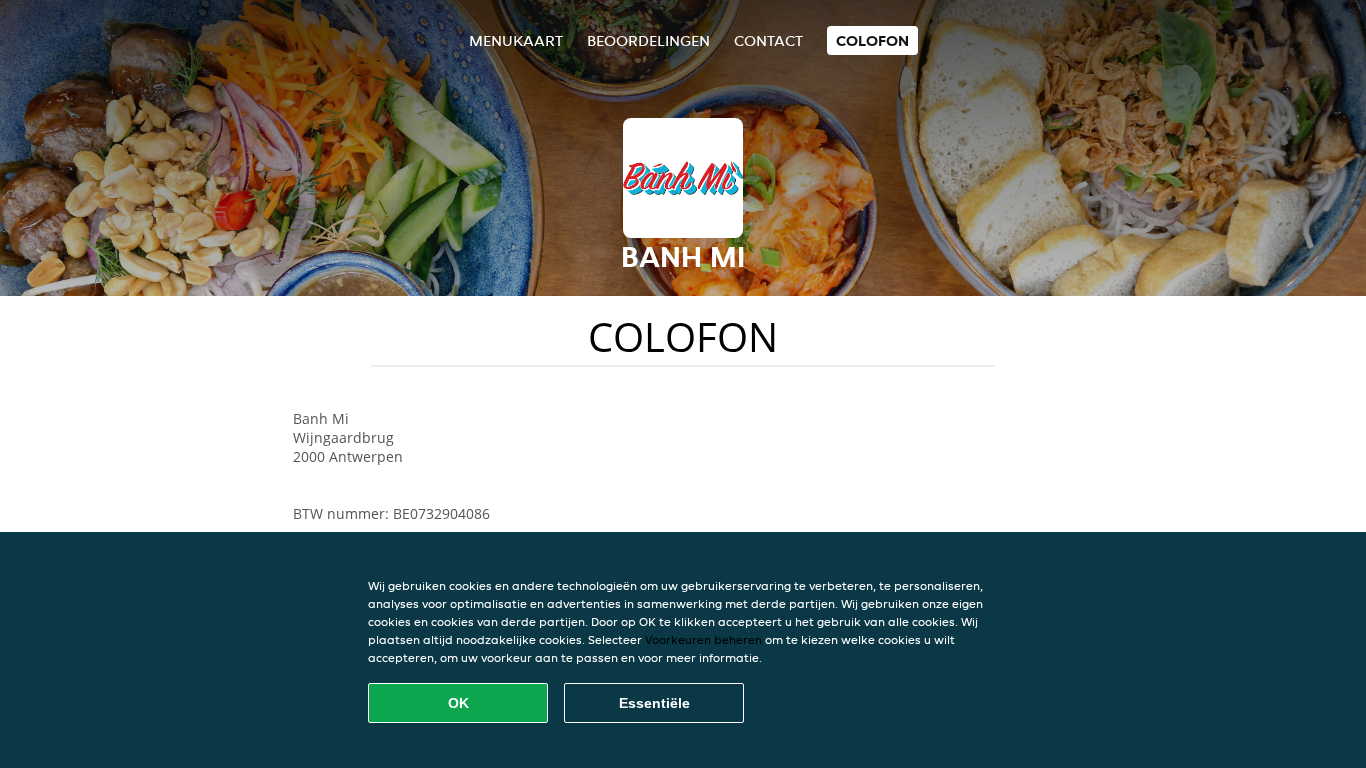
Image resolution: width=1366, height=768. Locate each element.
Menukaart (516, 40)
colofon (872, 40)
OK (458, 703)
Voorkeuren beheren (703, 639)
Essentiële (654, 703)
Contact (768, 40)
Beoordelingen (648, 40)
